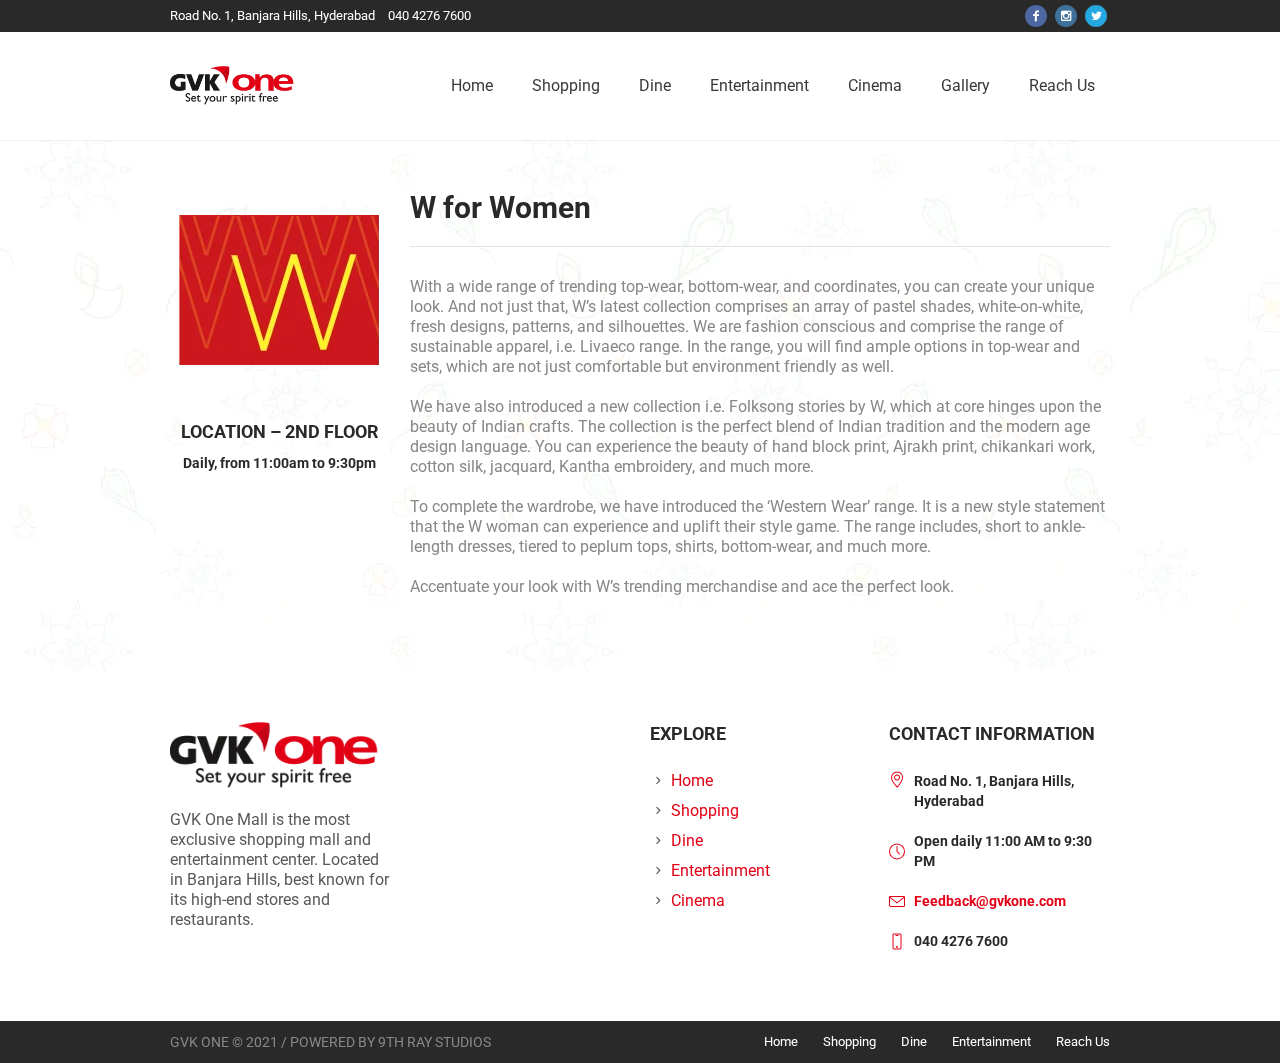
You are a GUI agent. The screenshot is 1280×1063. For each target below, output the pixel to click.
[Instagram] (1066, 16)
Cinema (698, 900)
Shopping (705, 810)
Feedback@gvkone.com (990, 901)
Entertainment (720, 870)
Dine (687, 840)
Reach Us (1083, 1041)
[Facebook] (1036, 16)
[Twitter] (1096, 16)
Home (692, 780)
